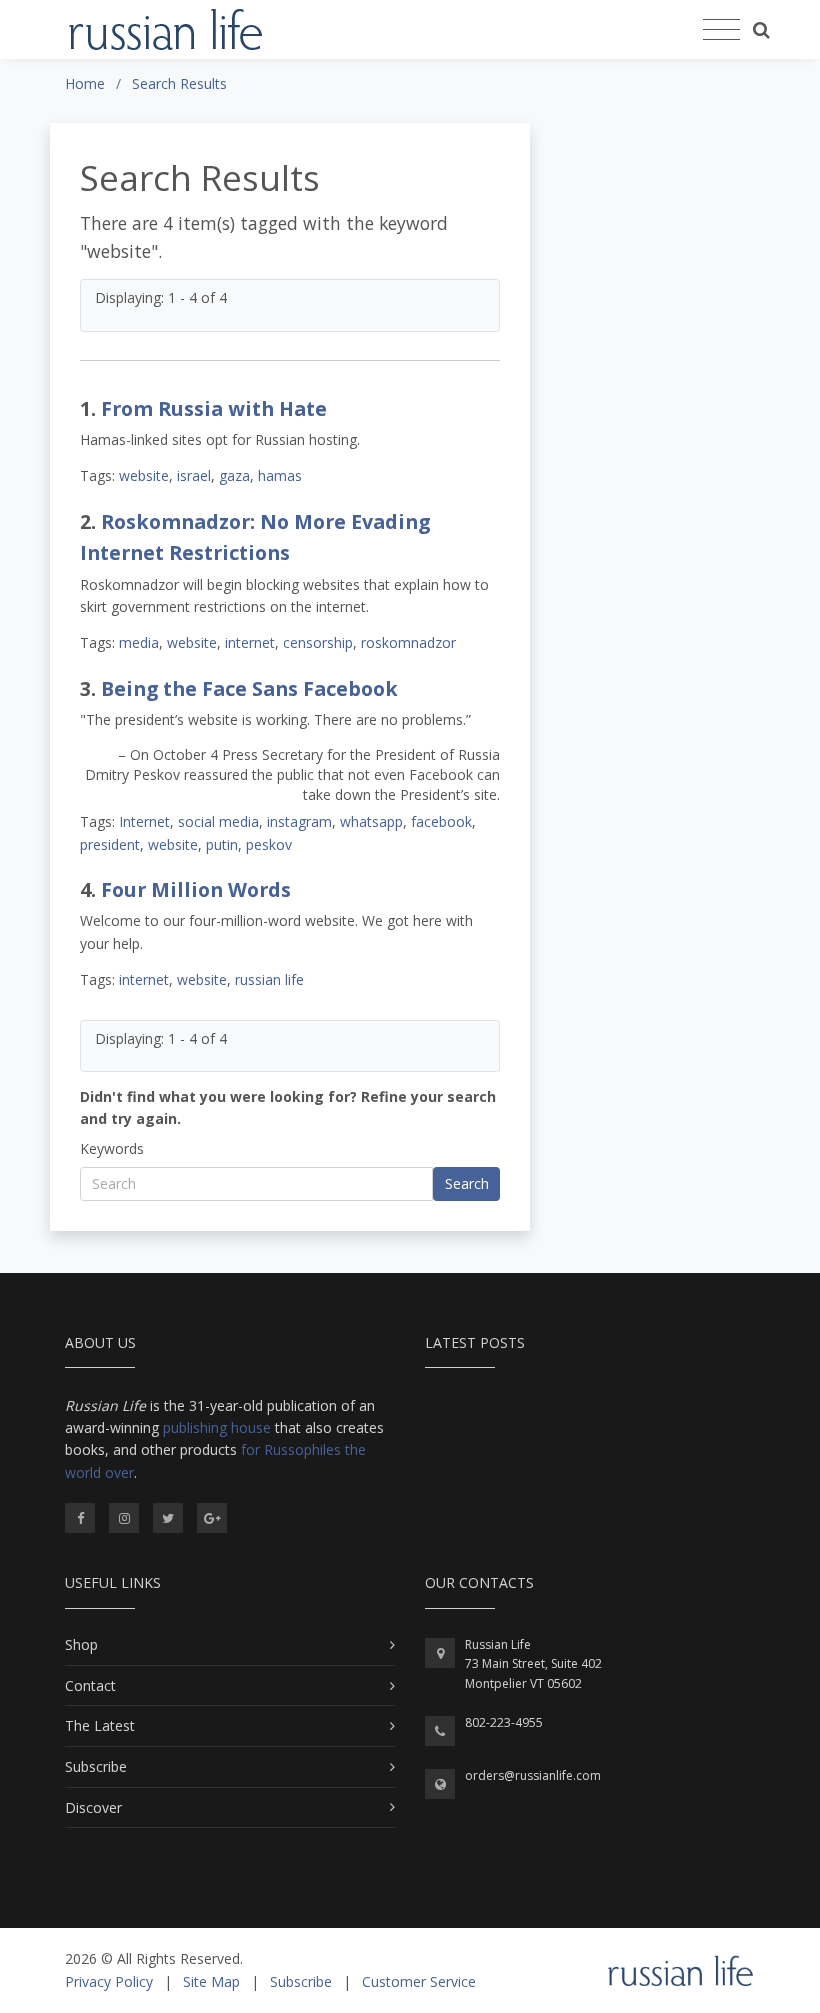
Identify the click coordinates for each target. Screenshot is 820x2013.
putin (222, 844)
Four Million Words (196, 889)
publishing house (217, 1427)
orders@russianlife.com (533, 1775)
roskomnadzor (408, 642)
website (144, 475)
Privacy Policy (109, 1981)
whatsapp (371, 821)
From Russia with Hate (214, 408)
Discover (93, 1807)
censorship (318, 642)
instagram (299, 821)
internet (250, 642)
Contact (90, 1685)
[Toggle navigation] (721, 30)
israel (194, 475)
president (110, 844)
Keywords (112, 1148)
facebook (441, 821)
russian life (269, 979)
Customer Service (419, 1981)
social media (218, 821)
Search (467, 1183)
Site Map (211, 1981)
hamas (280, 475)
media (139, 642)
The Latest (100, 1725)
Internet (144, 821)
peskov (269, 844)
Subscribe (96, 1766)
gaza (234, 475)
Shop (81, 1644)
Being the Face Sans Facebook (249, 688)
